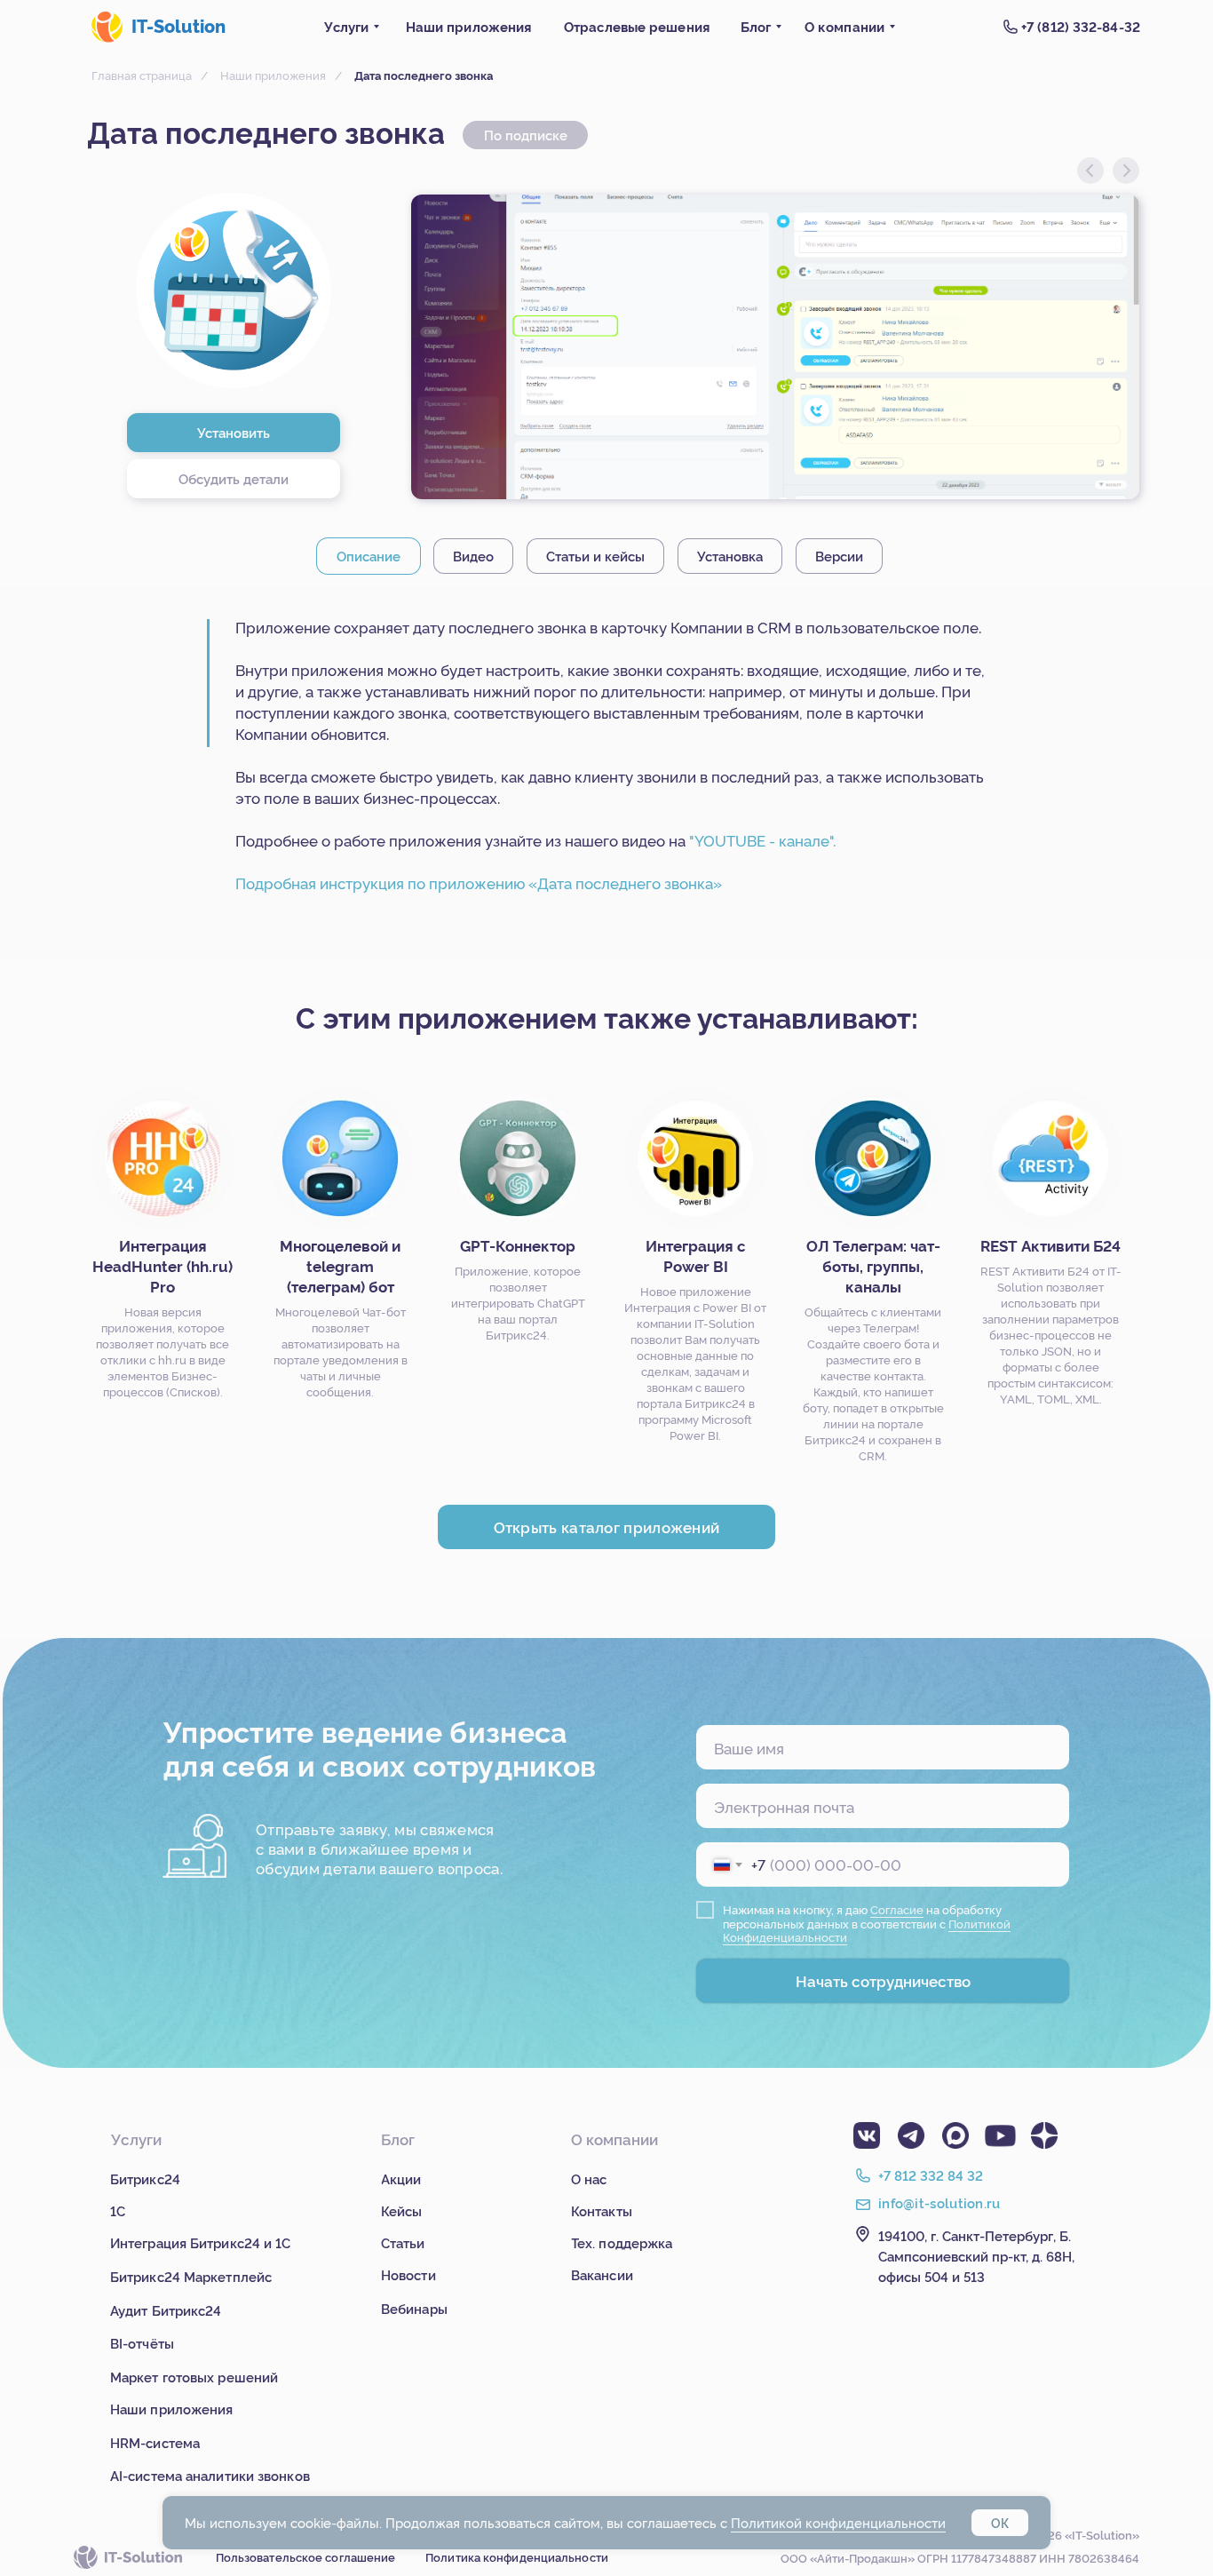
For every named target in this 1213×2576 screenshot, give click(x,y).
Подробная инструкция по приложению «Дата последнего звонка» (479, 883)
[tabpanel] (606, 773)
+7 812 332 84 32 (931, 2175)
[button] (234, 479)
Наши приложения (273, 75)
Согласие (897, 1909)
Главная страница (142, 75)
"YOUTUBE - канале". (762, 840)
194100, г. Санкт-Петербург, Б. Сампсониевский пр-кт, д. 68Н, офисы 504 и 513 (976, 2256)
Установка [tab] (730, 556)
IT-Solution (178, 25)
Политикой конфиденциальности (838, 2522)
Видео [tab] (473, 556)
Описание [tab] (369, 556)
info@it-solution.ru (939, 2202)
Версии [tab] (839, 556)
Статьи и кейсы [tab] (595, 556)
